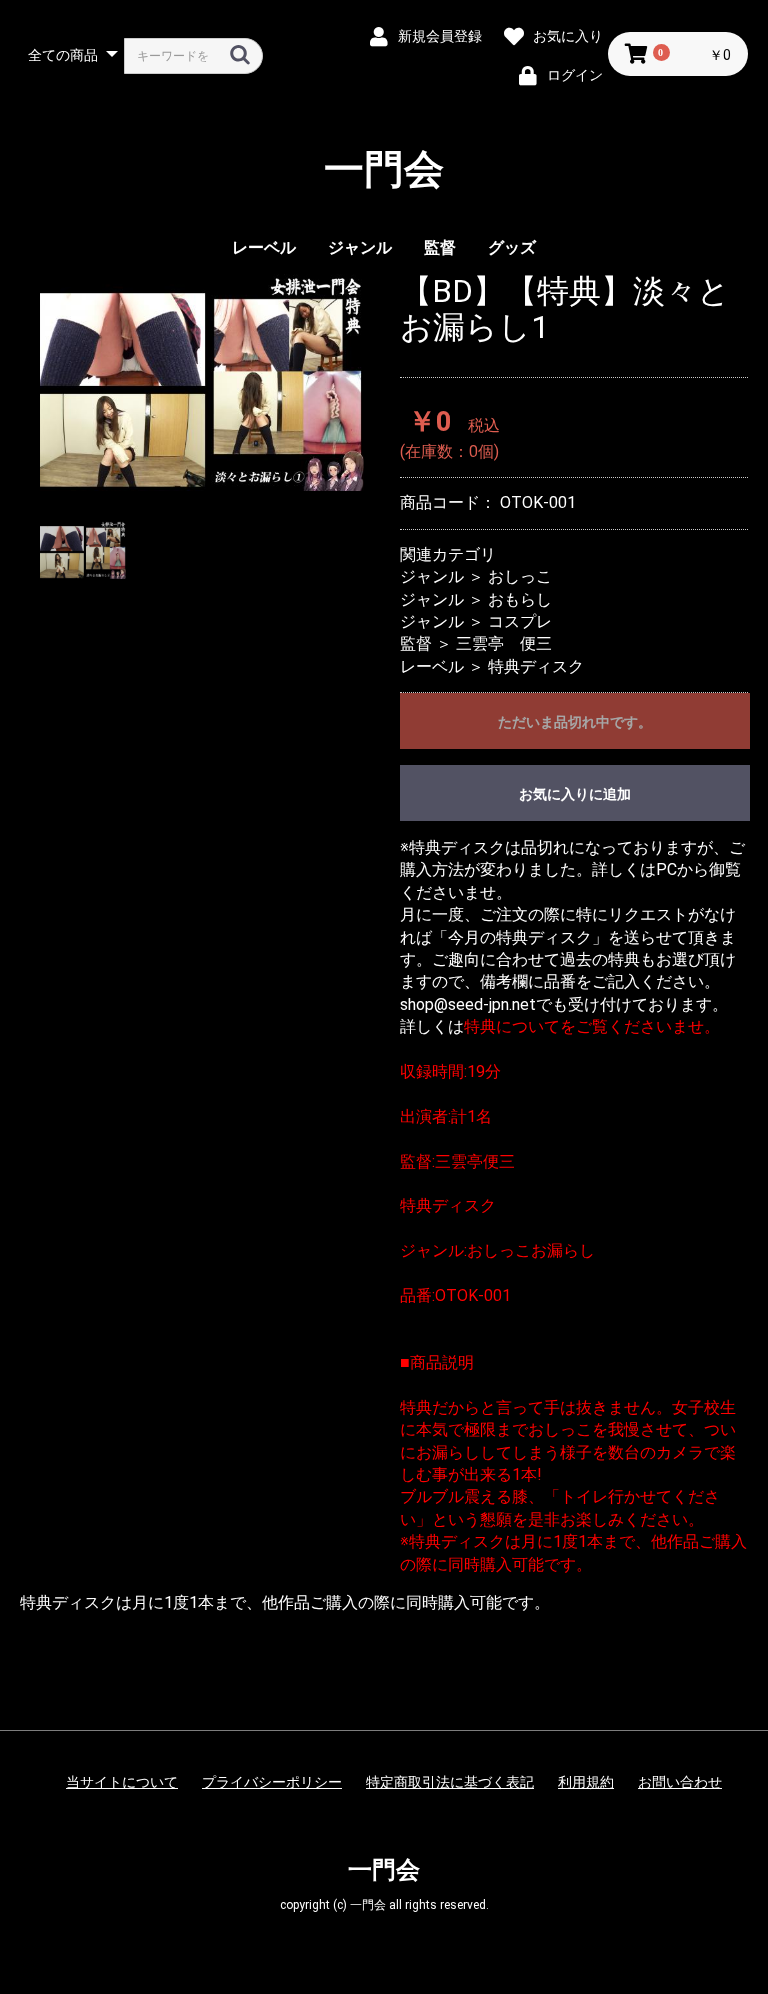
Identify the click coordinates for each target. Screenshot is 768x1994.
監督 (440, 247)
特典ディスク (536, 666)
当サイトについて (122, 1782)
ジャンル (360, 247)
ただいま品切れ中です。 (575, 722)
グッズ (512, 247)
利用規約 (586, 1782)
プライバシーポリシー (272, 1782)
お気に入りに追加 (575, 794)
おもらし (520, 599)
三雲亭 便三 (504, 643)
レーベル (264, 247)
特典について (512, 1026)
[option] (202, 382)
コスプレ (520, 621)
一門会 (384, 170)
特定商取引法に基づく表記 (450, 1782)
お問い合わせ (680, 1782)
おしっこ (520, 576)
